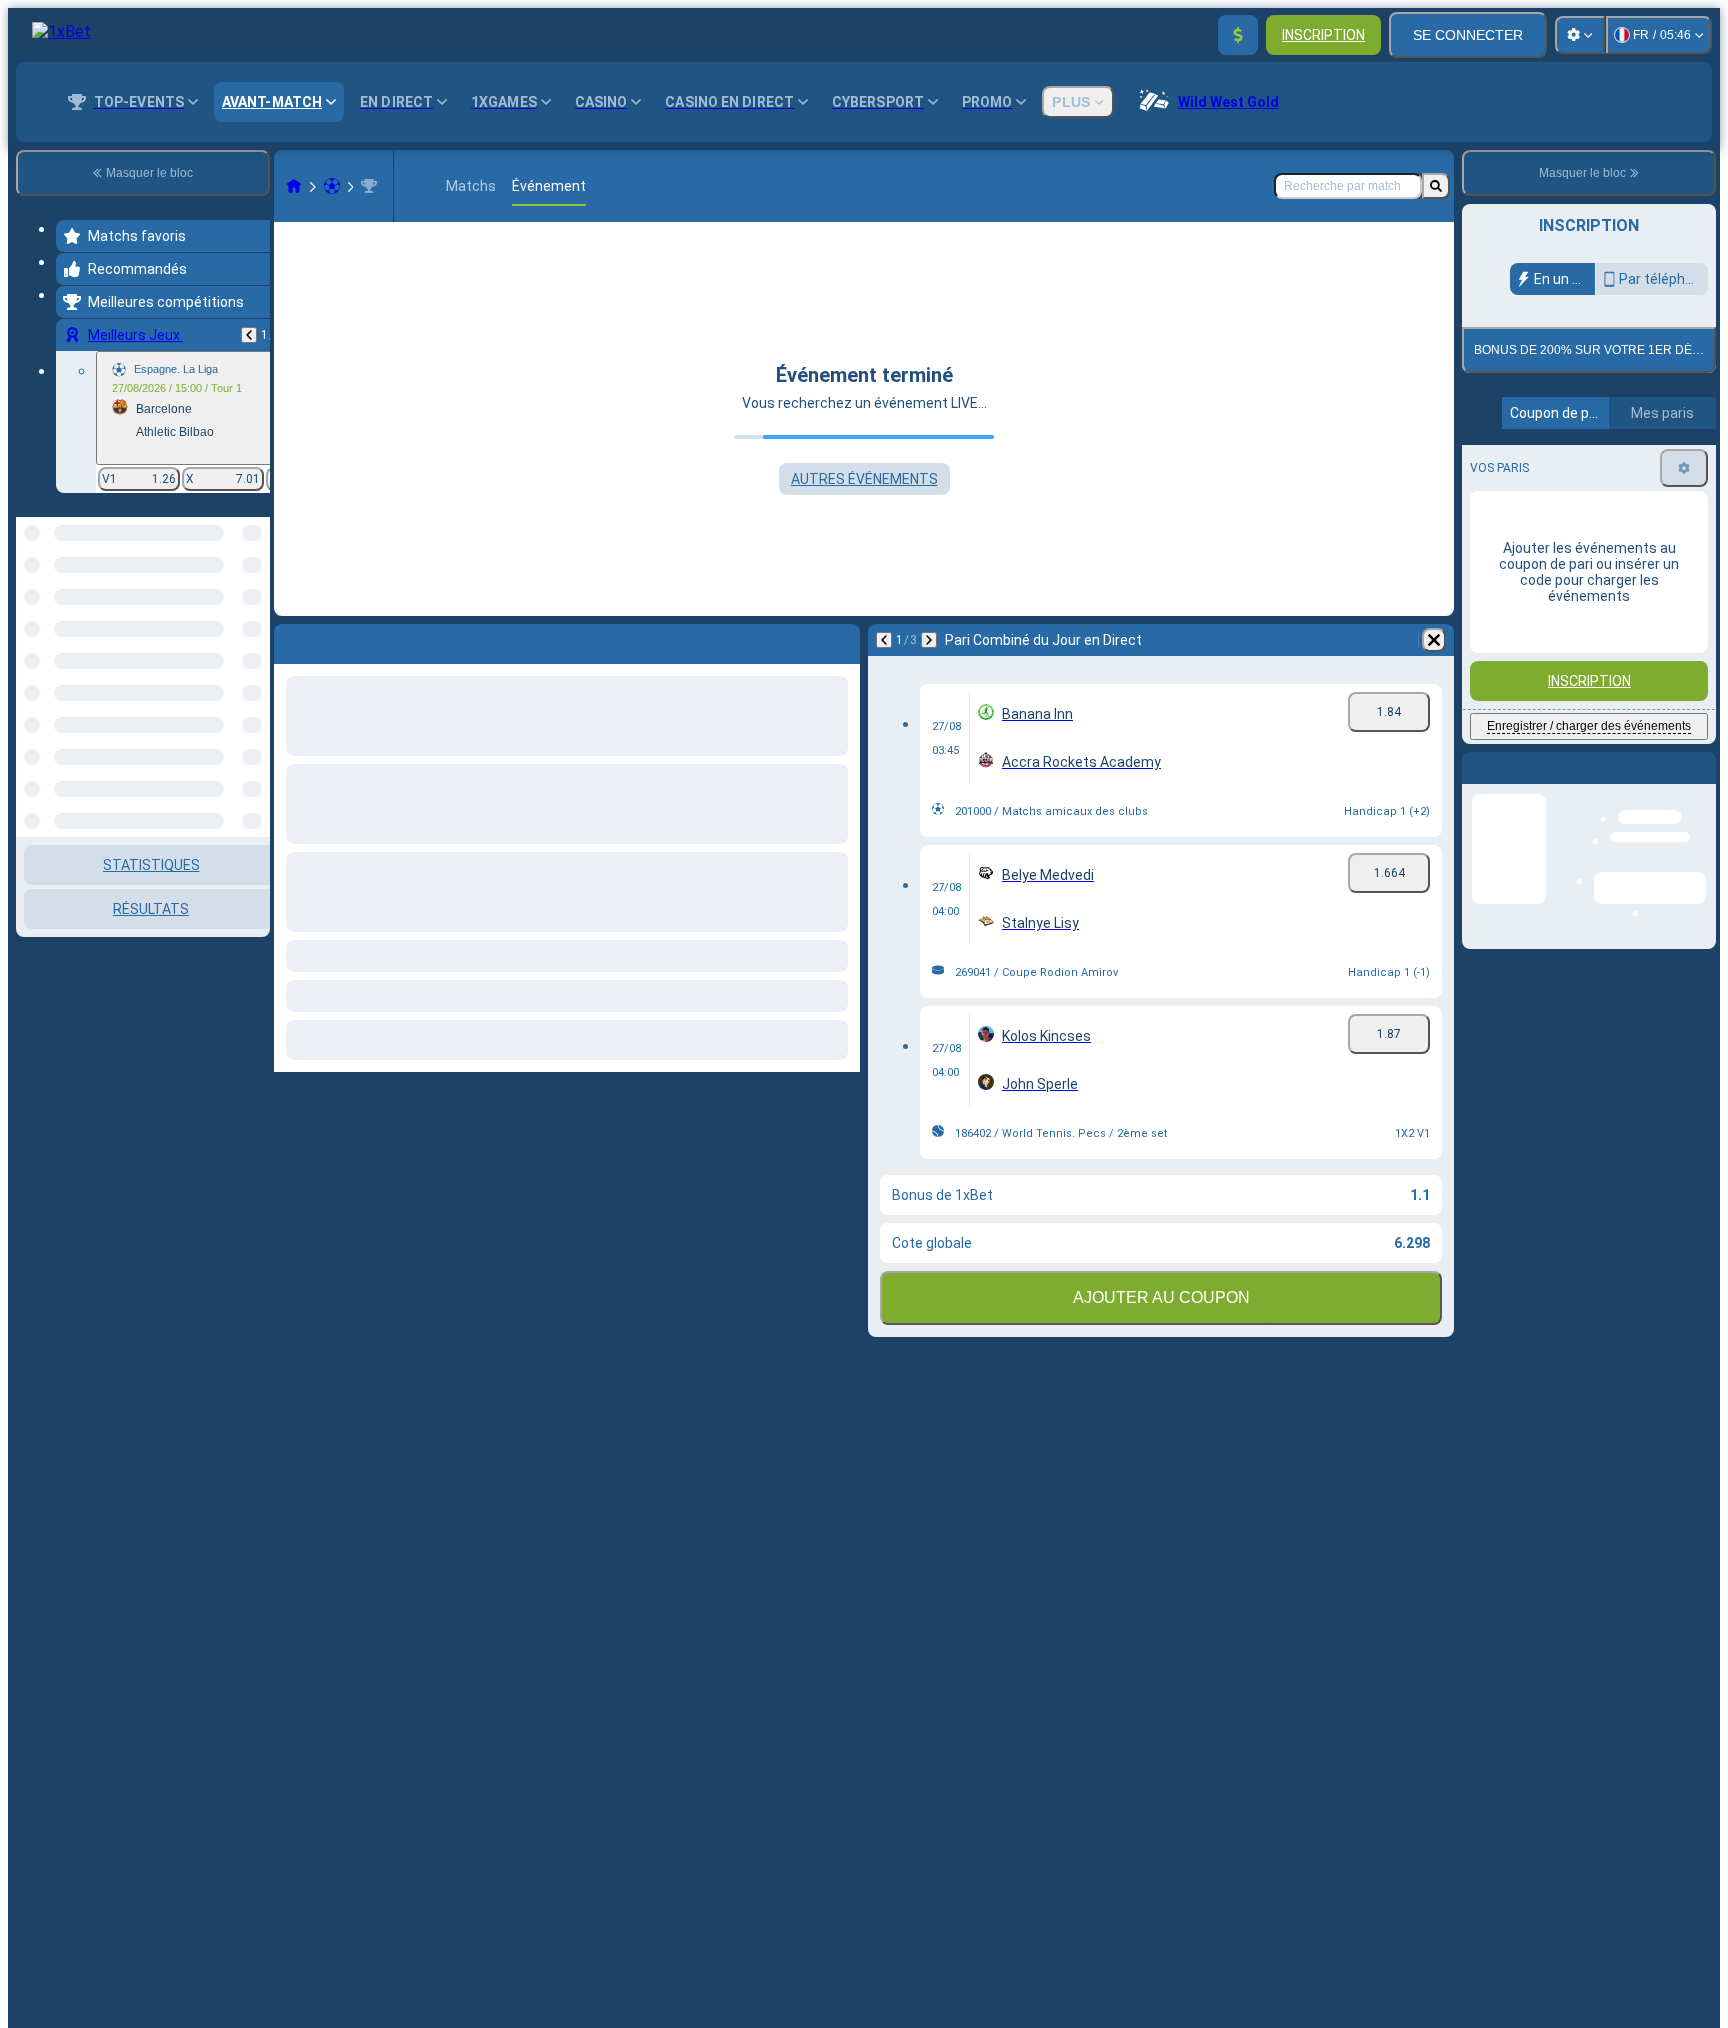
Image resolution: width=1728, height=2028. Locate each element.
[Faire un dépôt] (1238, 35)
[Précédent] (249, 335)
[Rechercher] (1436, 186)
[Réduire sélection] (228, 620)
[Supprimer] (1434, 640)
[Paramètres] (1580, 35)
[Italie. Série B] (369, 186)
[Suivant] (929, 640)
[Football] (332, 186)
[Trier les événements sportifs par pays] (253, 620)
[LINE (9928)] (294, 186)
